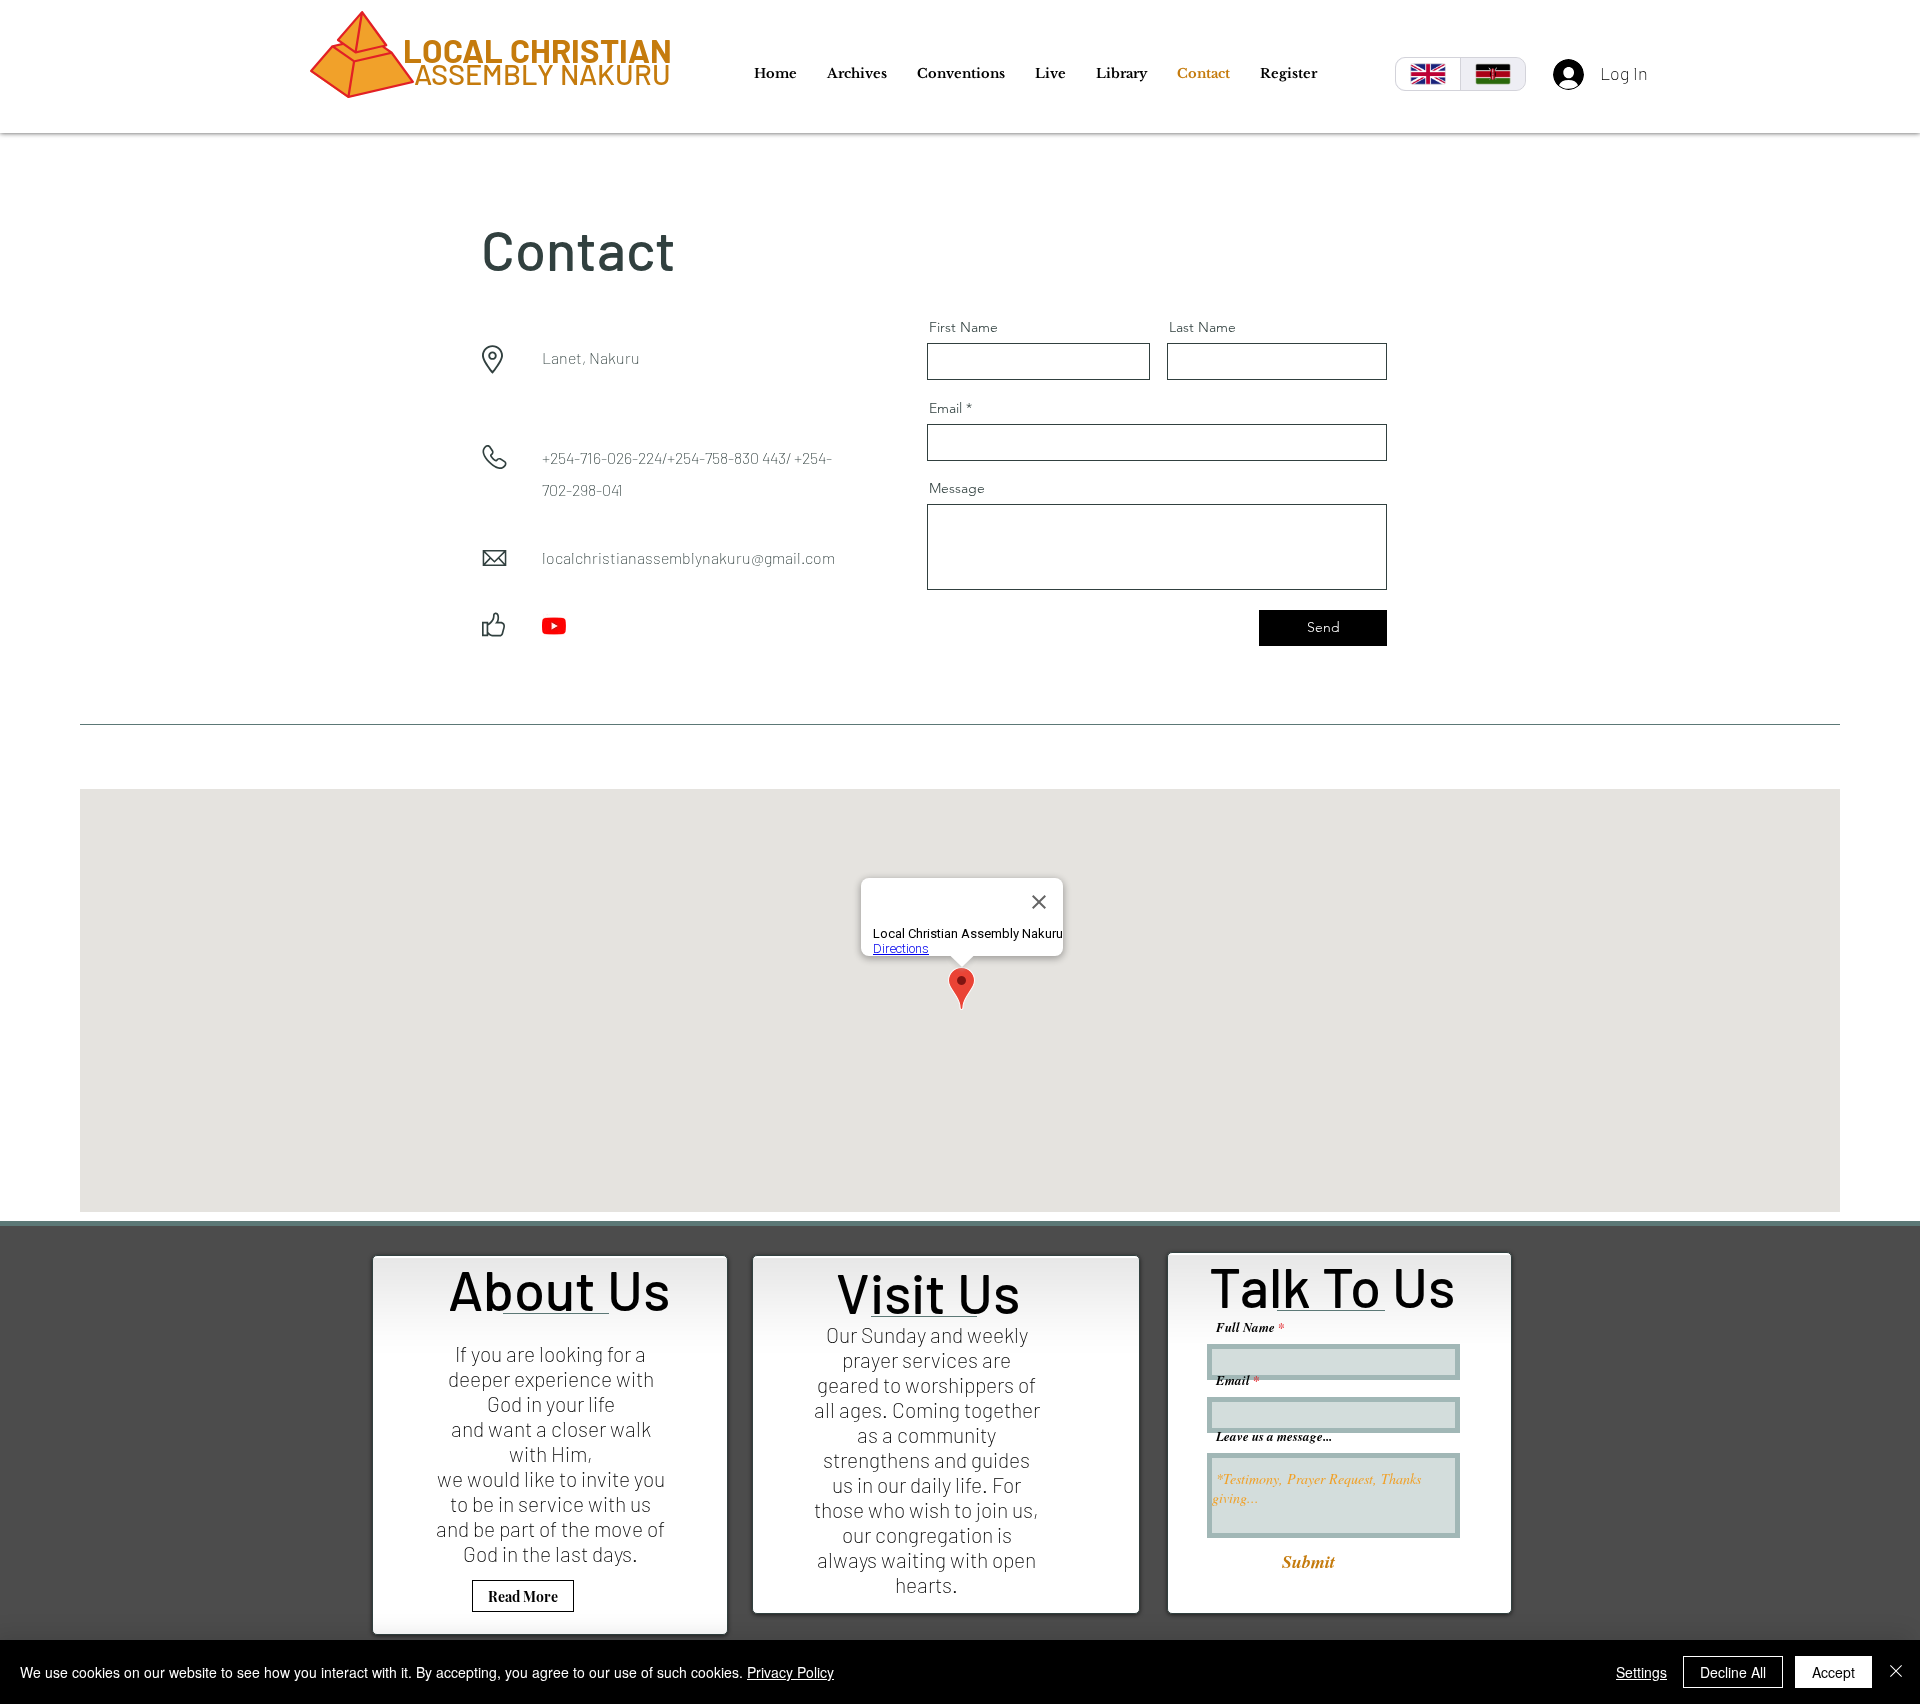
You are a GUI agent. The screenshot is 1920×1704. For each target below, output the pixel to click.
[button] (857, 73)
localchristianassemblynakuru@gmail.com (688, 557)
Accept (1833, 1672)
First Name (963, 327)
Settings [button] (1641, 1672)
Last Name (1202, 327)
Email (945, 408)
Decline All (1733, 1672)
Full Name (1245, 1327)
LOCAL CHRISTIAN (537, 50)
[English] (1428, 74)
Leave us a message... (1274, 1436)
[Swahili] (1492, 74)
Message (957, 488)
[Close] (1896, 1672)
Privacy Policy (790, 1672)
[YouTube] (554, 626)
